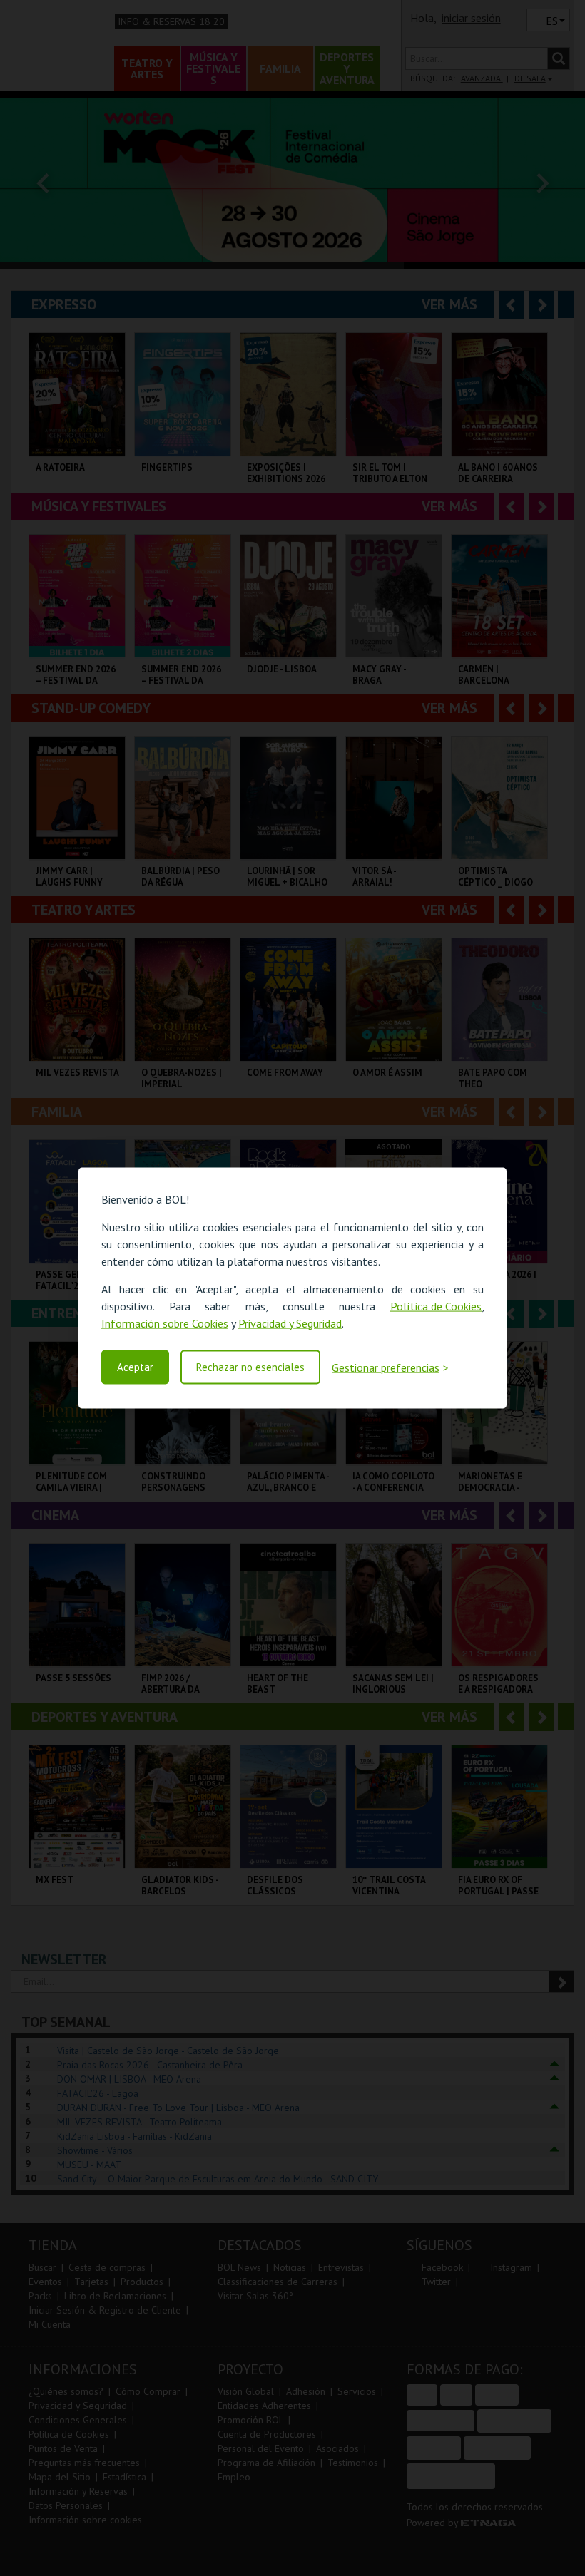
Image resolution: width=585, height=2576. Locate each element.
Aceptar (135, 1367)
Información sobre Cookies (165, 1323)
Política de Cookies (436, 1305)
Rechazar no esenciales (250, 1367)
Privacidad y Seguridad (290, 1323)
